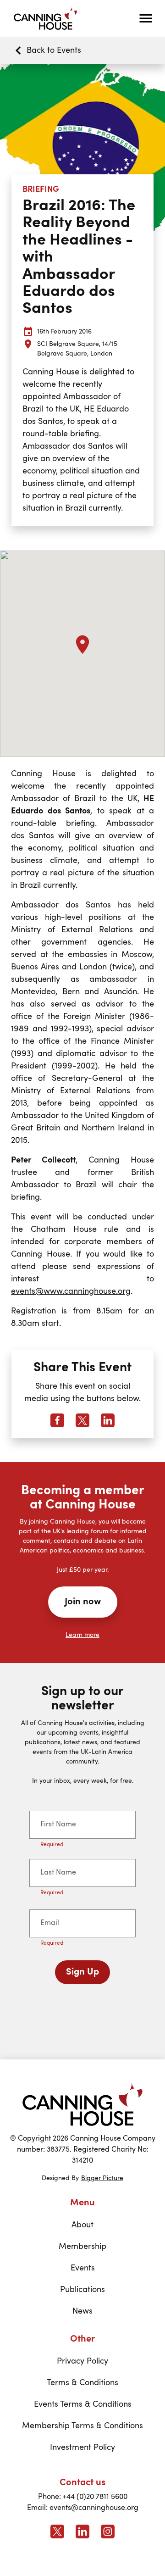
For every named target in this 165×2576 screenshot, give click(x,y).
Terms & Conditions (82, 2383)
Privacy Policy (82, 2361)
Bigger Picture (102, 2178)
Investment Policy (82, 2448)
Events (83, 2268)
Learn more (82, 1635)
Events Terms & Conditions (83, 2404)
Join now (83, 1602)
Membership (82, 2247)
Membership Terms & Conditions (82, 2426)
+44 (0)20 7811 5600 (95, 2497)
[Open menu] (146, 18)
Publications (82, 2290)
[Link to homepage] (82, 2104)
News (82, 2311)
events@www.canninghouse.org (71, 1291)
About (82, 2225)
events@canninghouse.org (94, 2508)
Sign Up (82, 1972)
